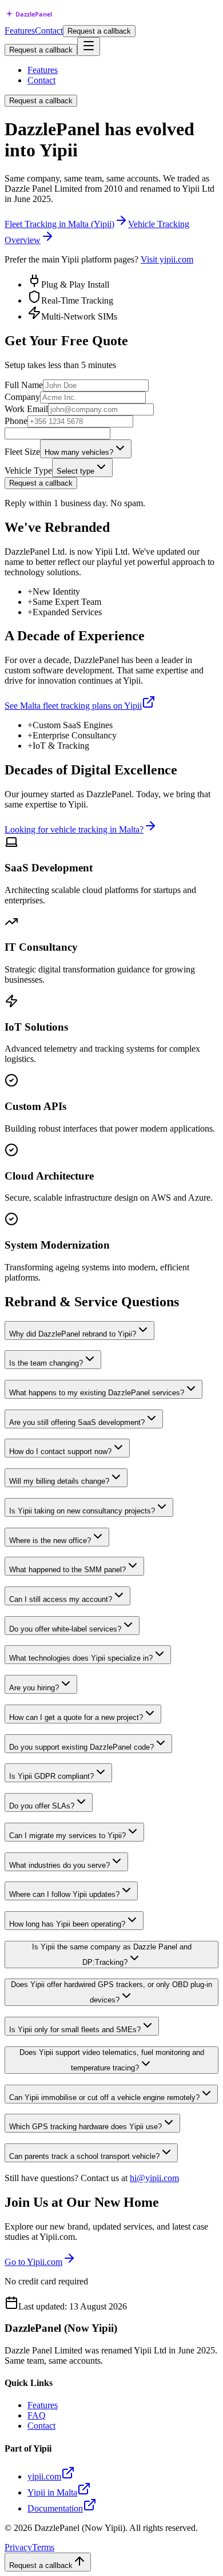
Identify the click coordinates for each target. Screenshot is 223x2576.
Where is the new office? (50, 1541)
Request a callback (99, 31)
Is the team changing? (46, 1363)
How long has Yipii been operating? (67, 1924)
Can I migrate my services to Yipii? (67, 1836)
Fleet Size (22, 452)
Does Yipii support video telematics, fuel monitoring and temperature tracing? (112, 2060)
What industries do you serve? (59, 1865)
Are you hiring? (34, 1688)
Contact (49, 31)
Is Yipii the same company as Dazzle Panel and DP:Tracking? (112, 1955)
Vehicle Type (28, 471)
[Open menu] (89, 47)
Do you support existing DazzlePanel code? (81, 1747)
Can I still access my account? (61, 1599)
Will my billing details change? (59, 1481)
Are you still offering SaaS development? (77, 1422)
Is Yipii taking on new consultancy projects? (82, 1511)
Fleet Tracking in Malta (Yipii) (59, 224)
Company (22, 397)
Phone (16, 421)
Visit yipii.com (167, 259)
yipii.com (44, 2476)
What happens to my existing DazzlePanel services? (97, 1393)
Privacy (18, 2547)
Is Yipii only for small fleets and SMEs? (75, 2030)
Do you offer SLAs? (42, 1806)
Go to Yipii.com (33, 2262)
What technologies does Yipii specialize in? (81, 1658)
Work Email (26, 409)
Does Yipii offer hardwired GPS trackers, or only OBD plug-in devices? (111, 1992)
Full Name (24, 385)
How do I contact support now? (60, 1451)
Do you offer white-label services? (65, 1629)
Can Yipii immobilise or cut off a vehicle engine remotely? (104, 2097)
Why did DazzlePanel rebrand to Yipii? (73, 1334)
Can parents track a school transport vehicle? (84, 2156)
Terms (43, 2547)
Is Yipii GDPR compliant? (51, 1776)
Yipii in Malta (52, 2492)
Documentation (55, 2508)
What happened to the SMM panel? (67, 1570)
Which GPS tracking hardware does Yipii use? (85, 2127)
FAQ (37, 2415)
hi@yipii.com (154, 2178)
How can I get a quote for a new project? (76, 1717)
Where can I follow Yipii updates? (64, 1894)
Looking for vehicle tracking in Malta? (74, 829)
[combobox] (86, 449)
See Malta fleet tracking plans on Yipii (73, 706)
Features (20, 31)
